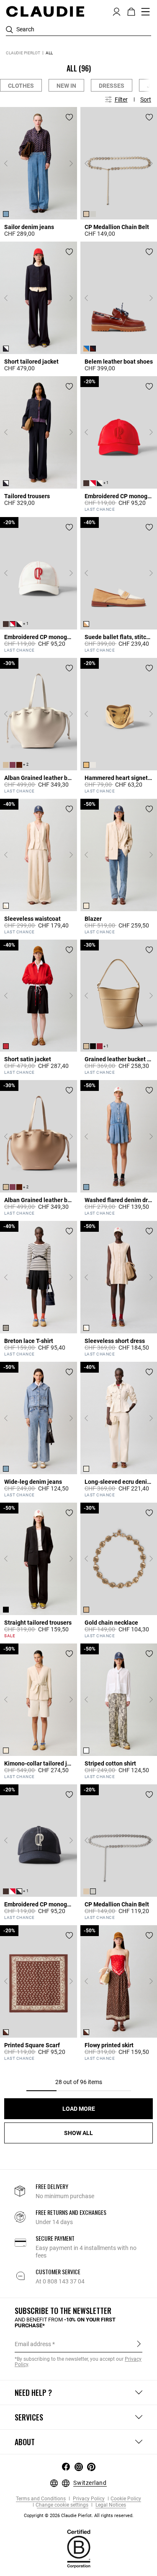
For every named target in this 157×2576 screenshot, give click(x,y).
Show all (78, 2133)
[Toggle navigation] (146, 12)
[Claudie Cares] (79, 2548)
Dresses (112, 86)
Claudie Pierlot (23, 53)
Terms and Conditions (41, 2499)
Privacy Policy (88, 2499)
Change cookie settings (62, 2505)
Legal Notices (110, 2505)
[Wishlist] (69, 117)
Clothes (21, 86)
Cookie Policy (126, 2499)
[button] (117, 11)
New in (66, 86)
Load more (79, 2109)
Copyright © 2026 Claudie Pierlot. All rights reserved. (79, 2516)
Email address (33, 2344)
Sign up (139, 2344)
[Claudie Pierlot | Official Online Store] (45, 11)
